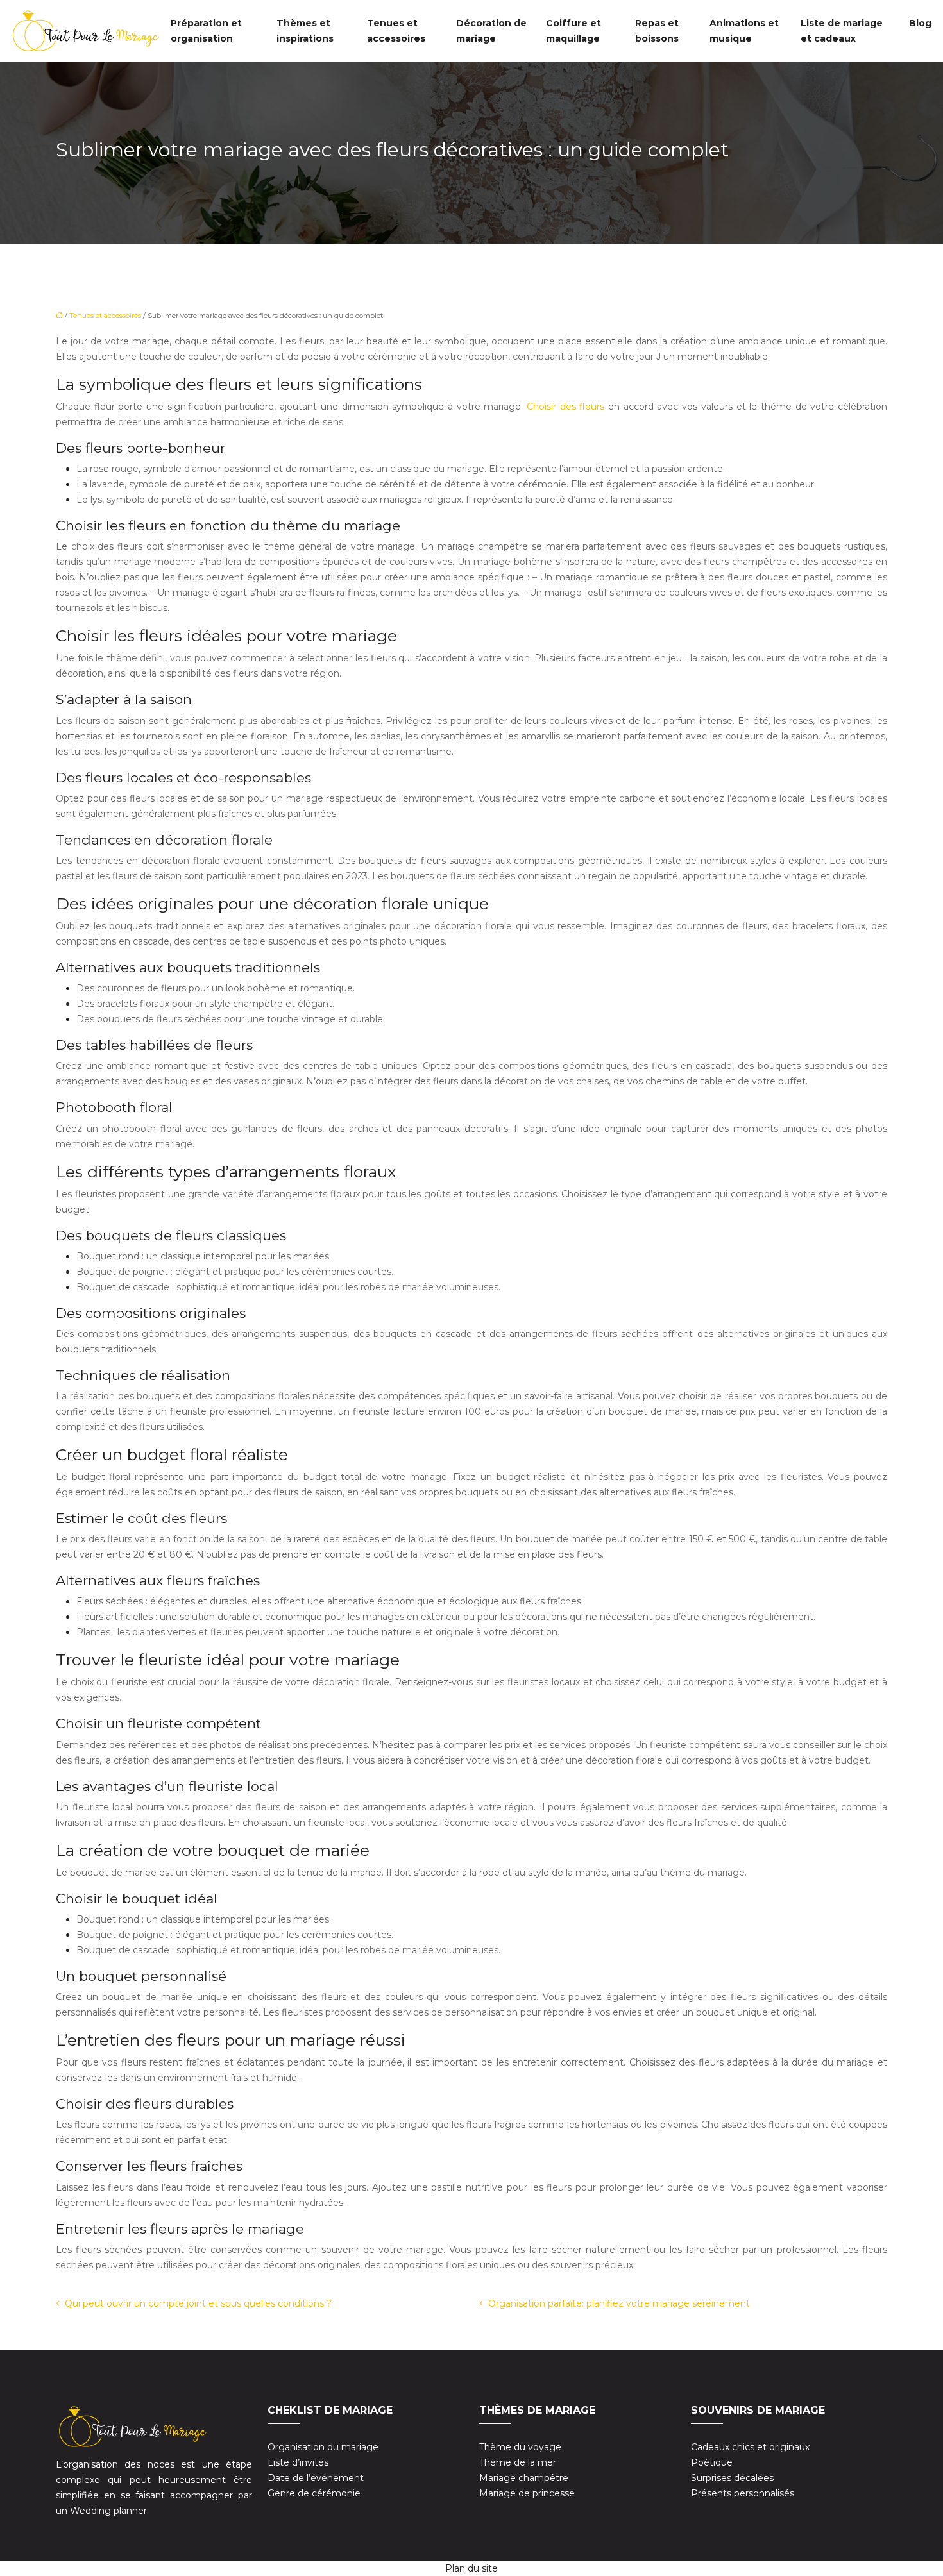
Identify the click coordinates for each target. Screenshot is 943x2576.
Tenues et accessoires (396, 31)
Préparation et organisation (206, 31)
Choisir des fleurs (567, 407)
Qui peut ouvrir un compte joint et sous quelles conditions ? (198, 2303)
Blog (920, 23)
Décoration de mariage (491, 31)
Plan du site (471, 2568)
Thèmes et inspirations (305, 31)
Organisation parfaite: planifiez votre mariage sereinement (619, 2303)
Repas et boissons (657, 31)
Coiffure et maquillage (573, 31)
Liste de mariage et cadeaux (842, 31)
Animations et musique (744, 31)
